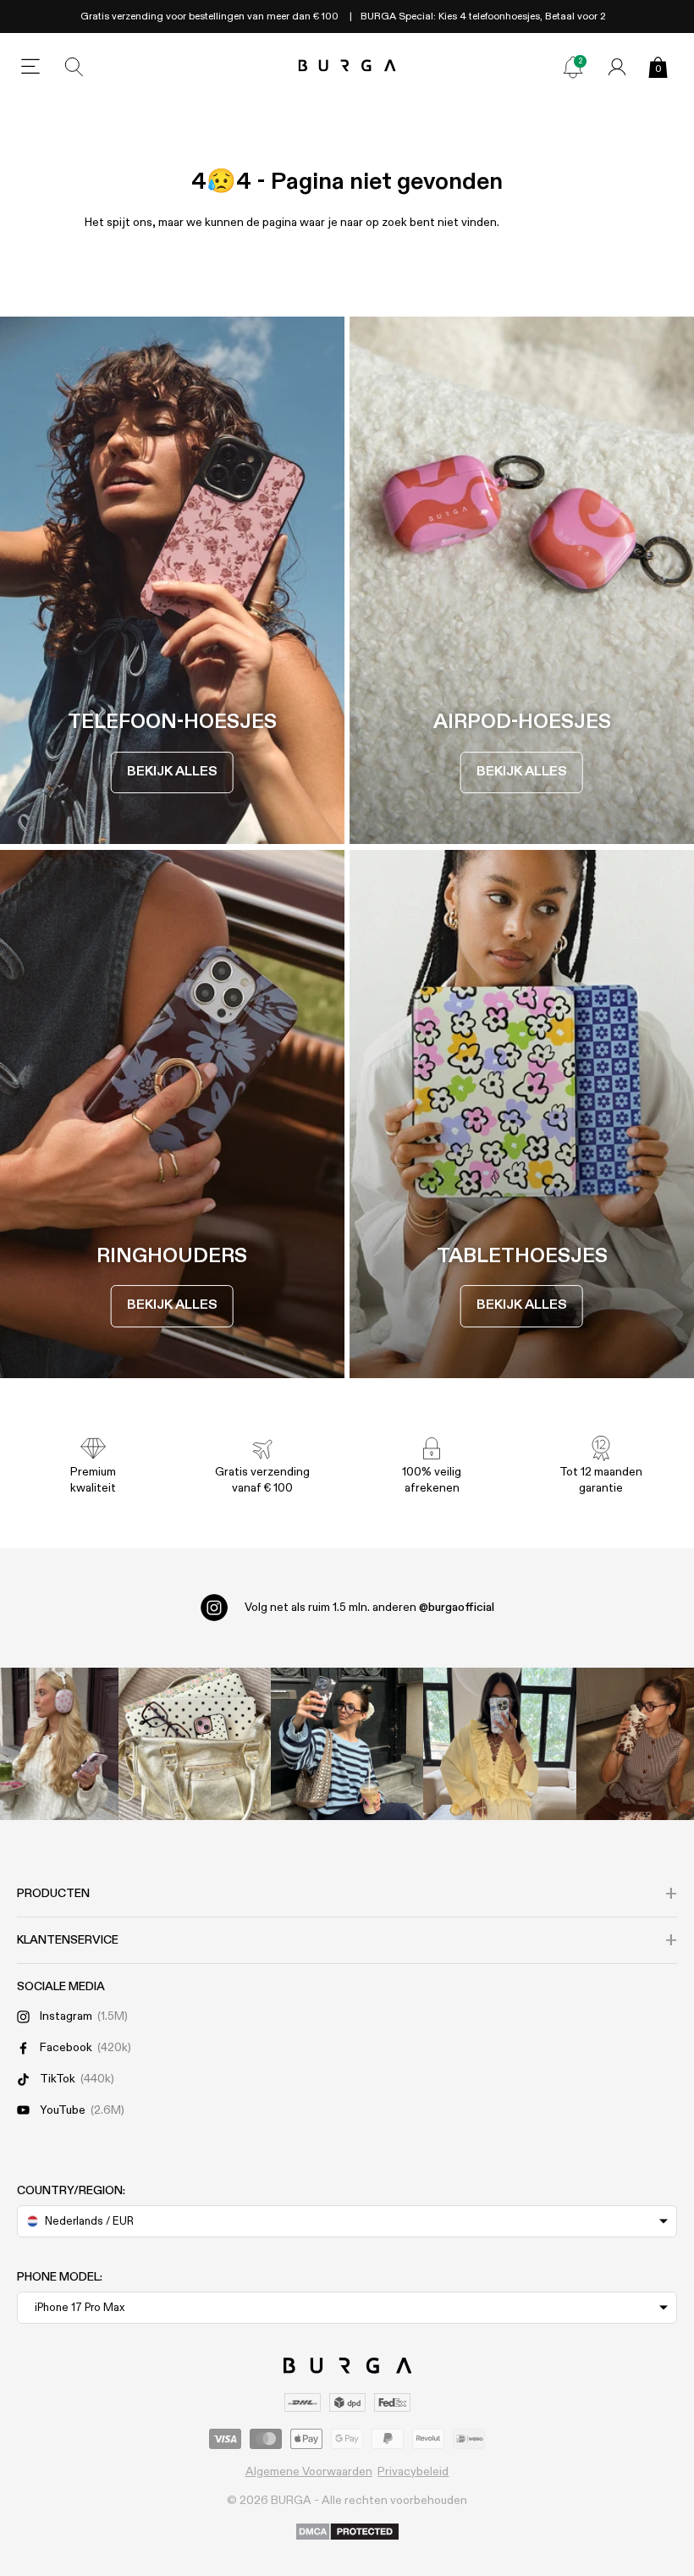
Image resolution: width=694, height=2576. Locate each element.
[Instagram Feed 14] (195, 1744)
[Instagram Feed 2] (499, 1744)
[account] (617, 67)
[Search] (74, 67)
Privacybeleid (413, 2472)
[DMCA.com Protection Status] (347, 2533)
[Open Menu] (30, 67)
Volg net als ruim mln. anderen (369, 1608)
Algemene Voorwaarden (309, 2472)
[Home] (347, 66)
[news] (573, 67)
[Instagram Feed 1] (347, 1744)
